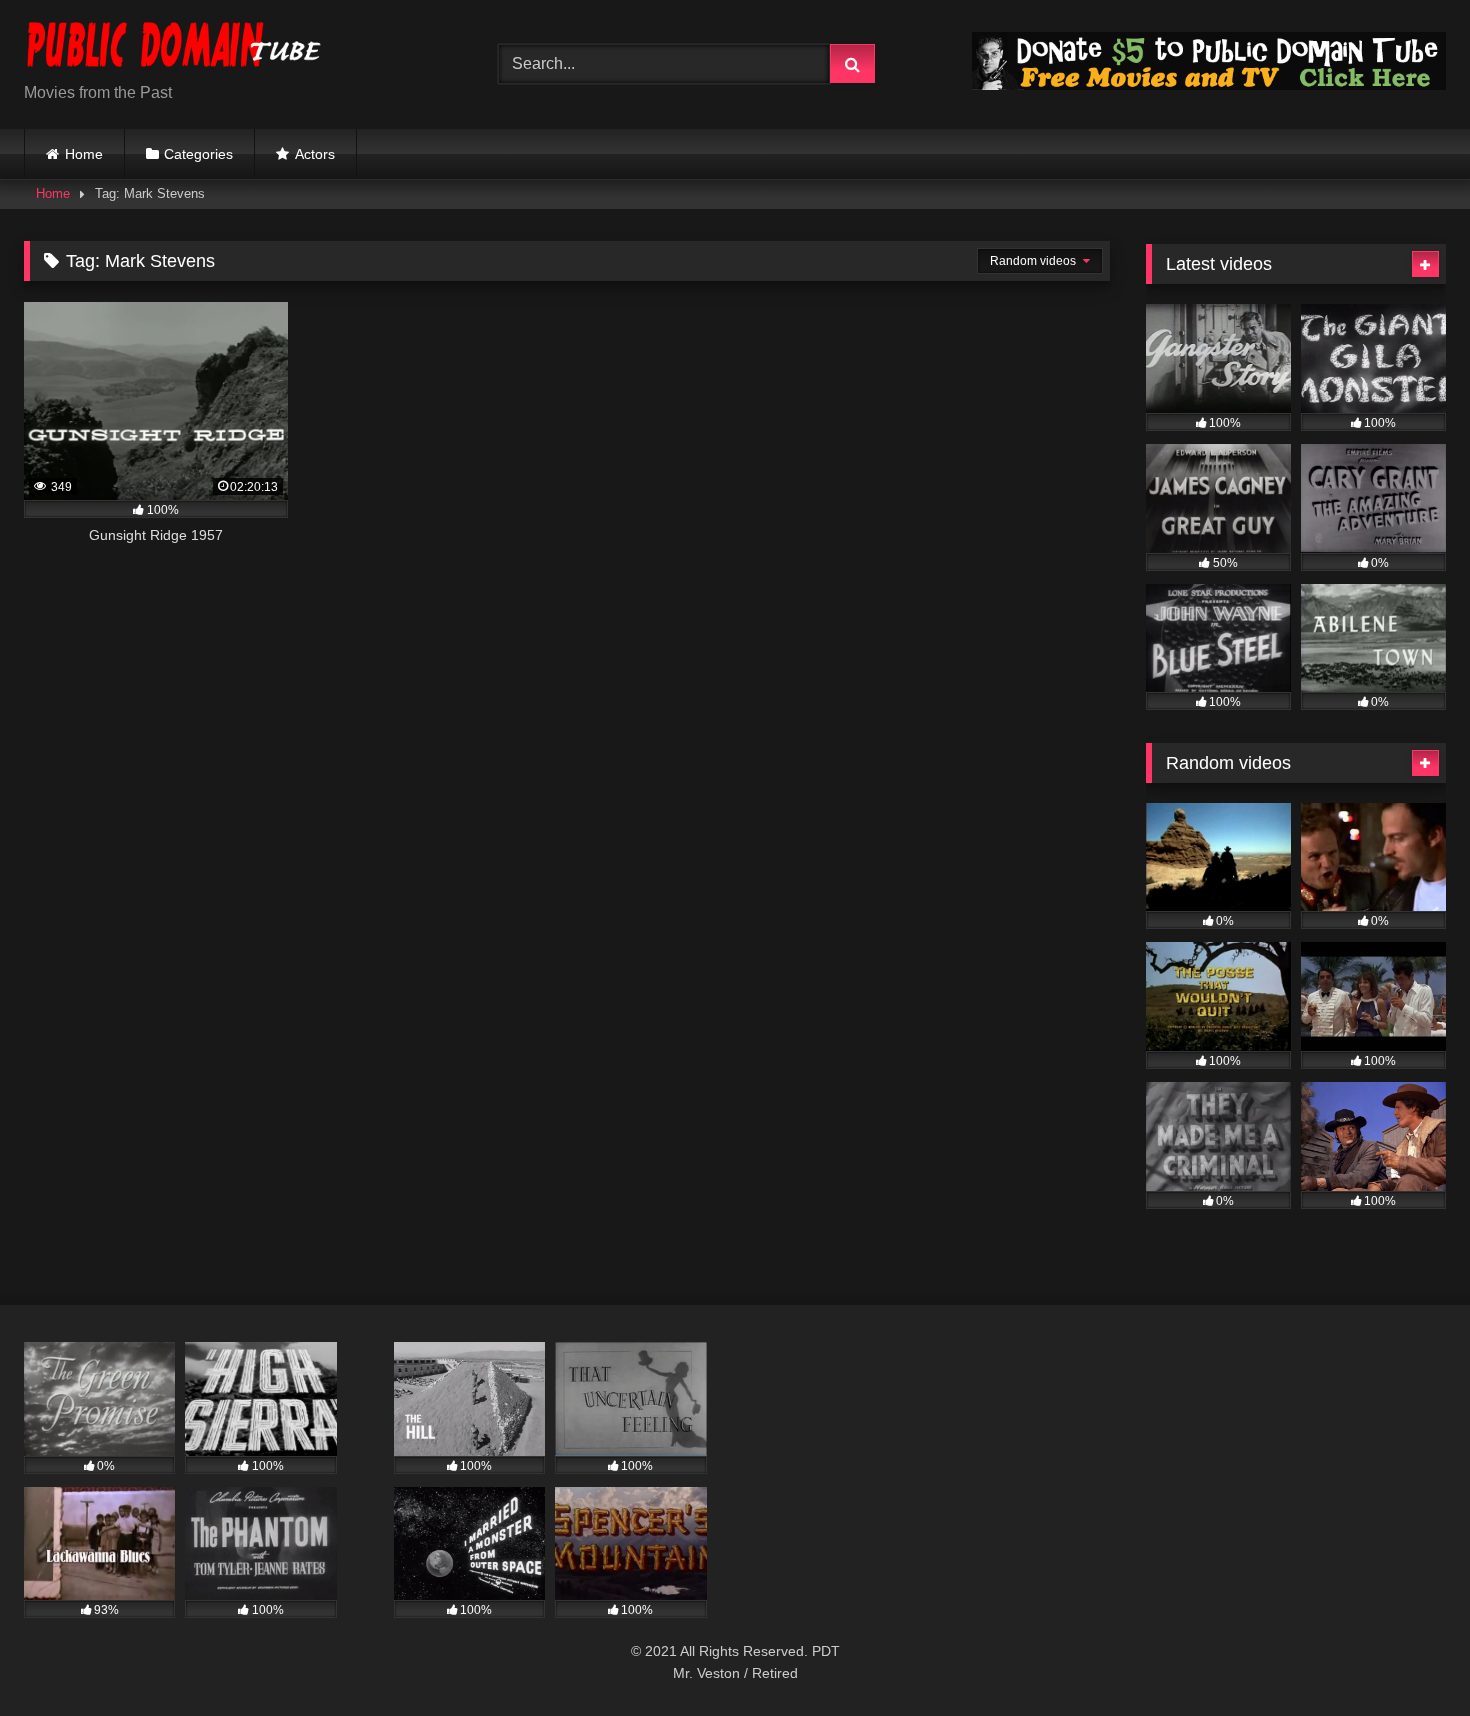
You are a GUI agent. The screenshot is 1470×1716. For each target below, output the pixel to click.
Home (84, 154)
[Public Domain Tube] (174, 48)
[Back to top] (1408, 1656)
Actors (315, 154)
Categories (198, 154)
